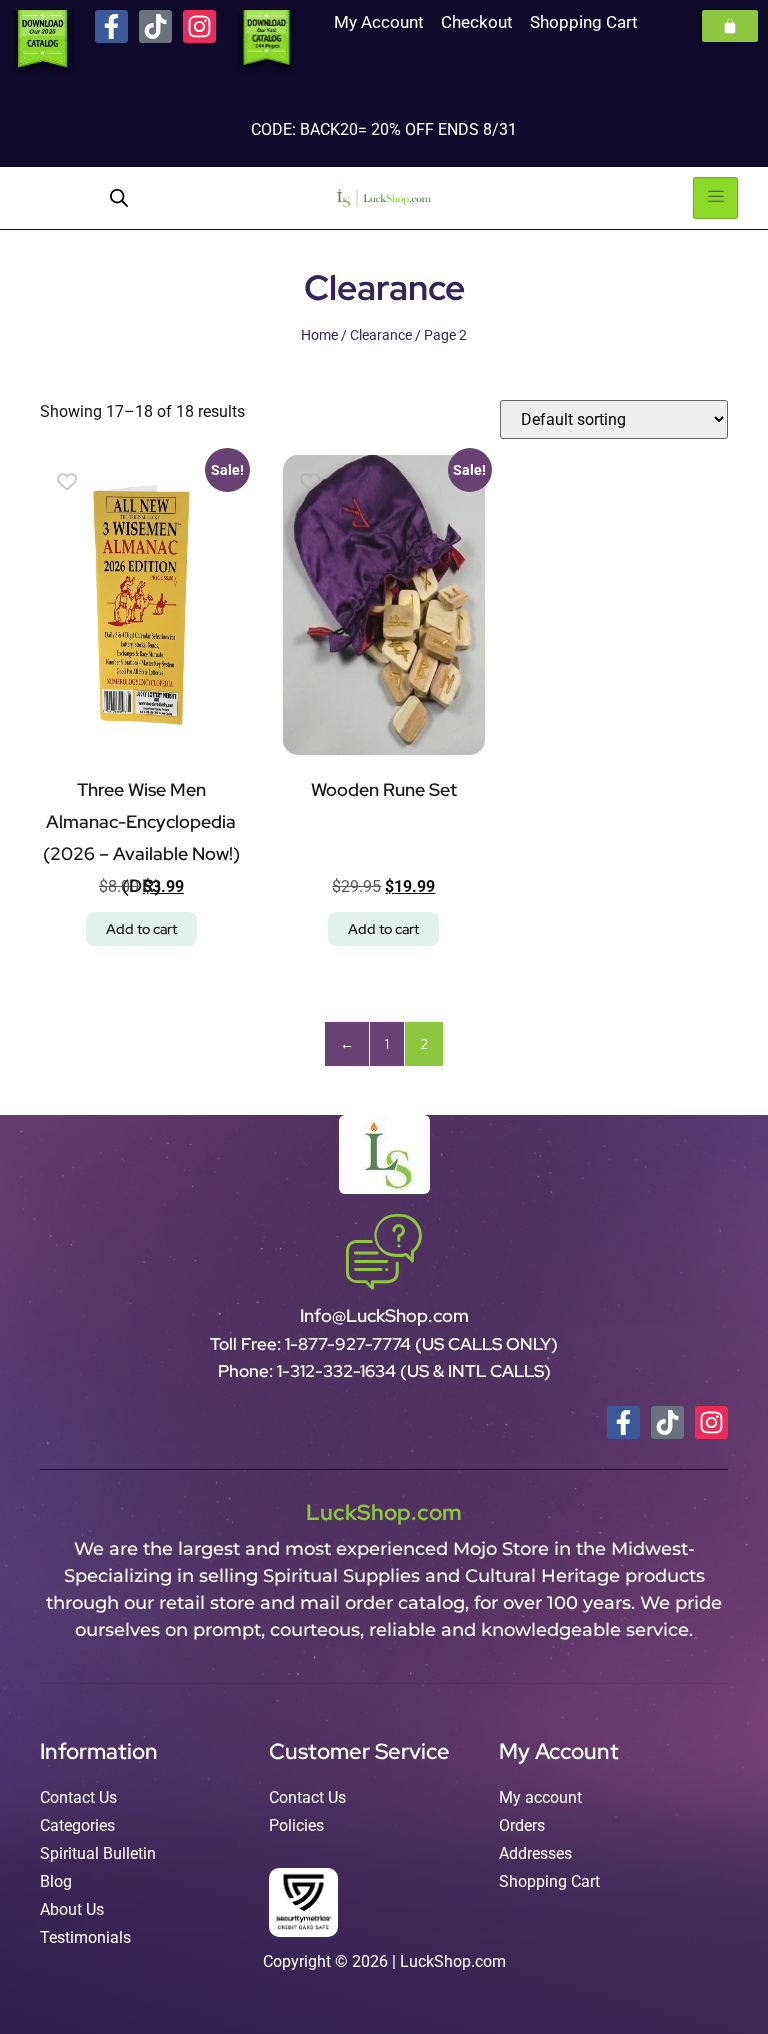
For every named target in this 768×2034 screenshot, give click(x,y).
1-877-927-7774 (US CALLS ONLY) (421, 1344)
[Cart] (730, 26)
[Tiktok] (155, 26)
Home (319, 335)
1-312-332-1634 (338, 1371)
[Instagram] (199, 26)
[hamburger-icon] (715, 198)
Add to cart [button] (141, 929)
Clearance (381, 335)
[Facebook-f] (111, 26)
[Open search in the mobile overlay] (119, 198)
